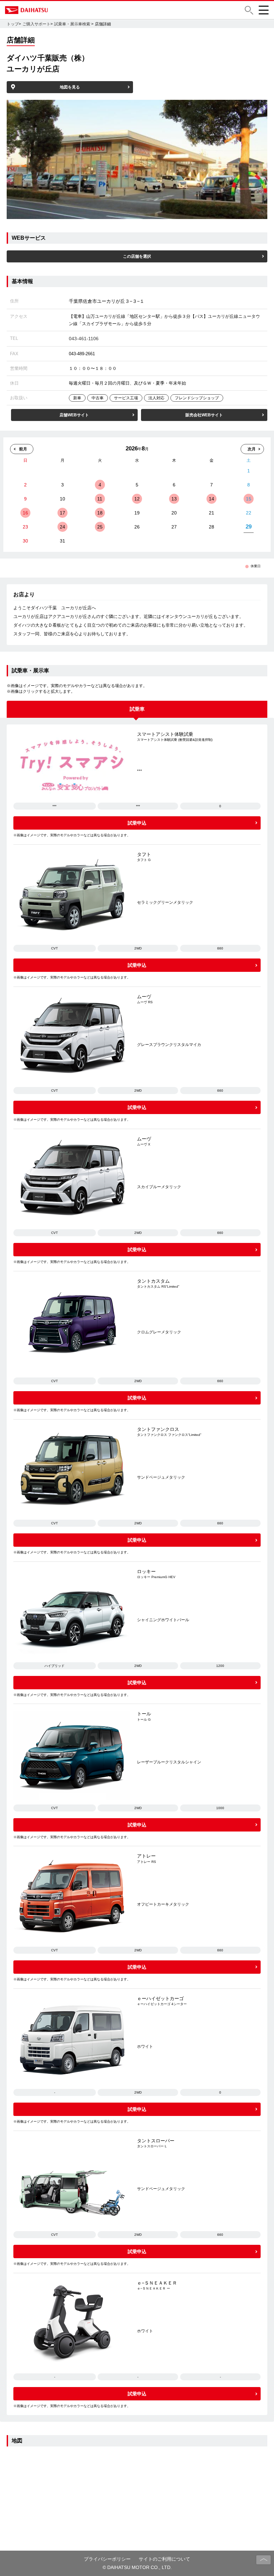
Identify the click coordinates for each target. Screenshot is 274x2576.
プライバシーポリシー (107, 2559)
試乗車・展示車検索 (72, 24)
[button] (249, 10)
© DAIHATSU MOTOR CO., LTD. (137, 2567)
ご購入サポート (36, 24)
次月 (252, 449)
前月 (23, 449)
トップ (13, 24)
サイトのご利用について (164, 2559)
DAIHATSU (55, 10)
